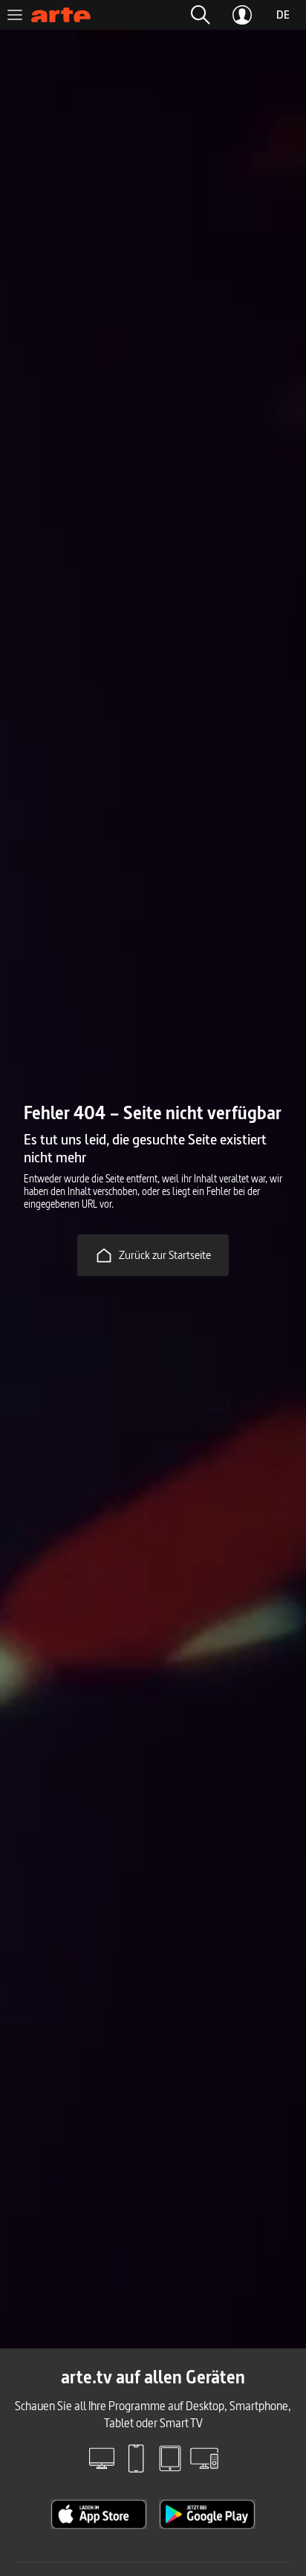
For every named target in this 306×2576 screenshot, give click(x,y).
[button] (201, 15)
